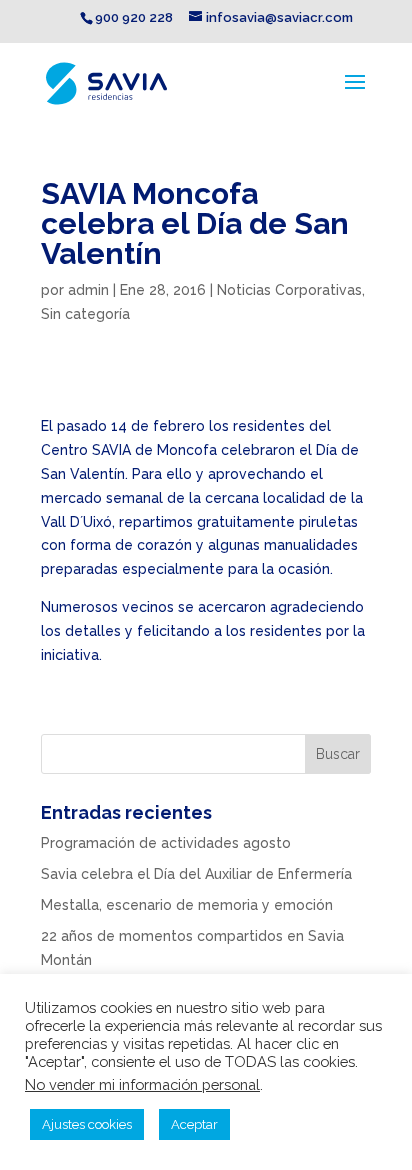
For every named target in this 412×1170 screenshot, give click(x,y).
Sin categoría (85, 314)
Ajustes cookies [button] (87, 1124)
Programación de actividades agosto (166, 843)
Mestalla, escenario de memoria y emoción (187, 905)
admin (88, 290)
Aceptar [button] (194, 1124)
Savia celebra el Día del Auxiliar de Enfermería (196, 874)
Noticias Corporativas (289, 290)
